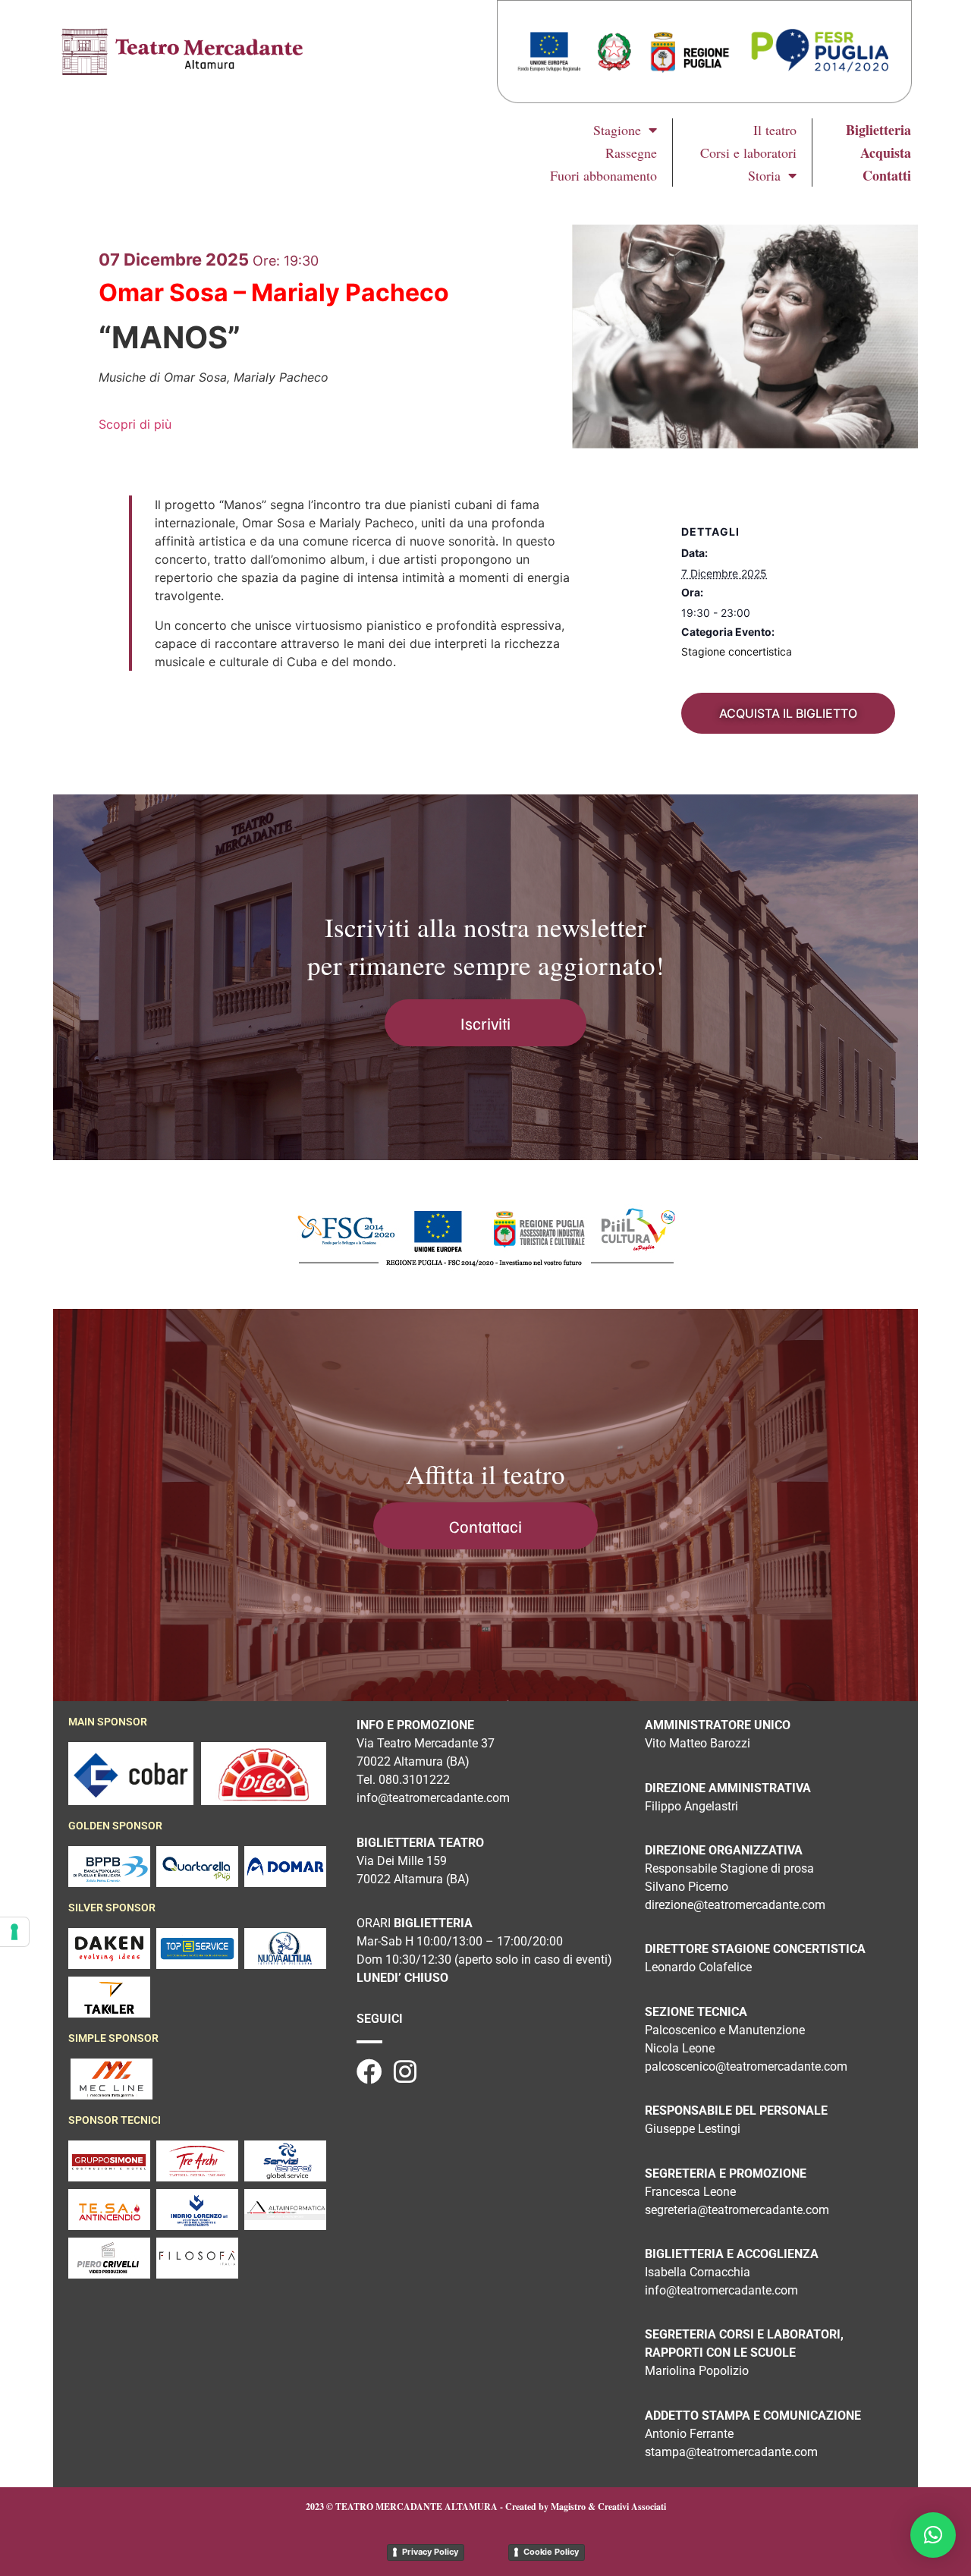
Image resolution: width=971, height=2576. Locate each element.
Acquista (886, 153)
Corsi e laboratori (748, 153)
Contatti (887, 175)
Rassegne (631, 153)
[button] (933, 2535)
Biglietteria (878, 130)
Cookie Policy (551, 2552)
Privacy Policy (430, 2552)
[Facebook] (369, 2071)
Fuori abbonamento (603, 175)
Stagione (617, 130)
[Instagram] (405, 2071)
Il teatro (775, 130)
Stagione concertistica (737, 651)
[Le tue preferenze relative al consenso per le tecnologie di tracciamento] (14, 1932)
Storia (764, 175)
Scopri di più (135, 424)
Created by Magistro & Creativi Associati (586, 2507)
